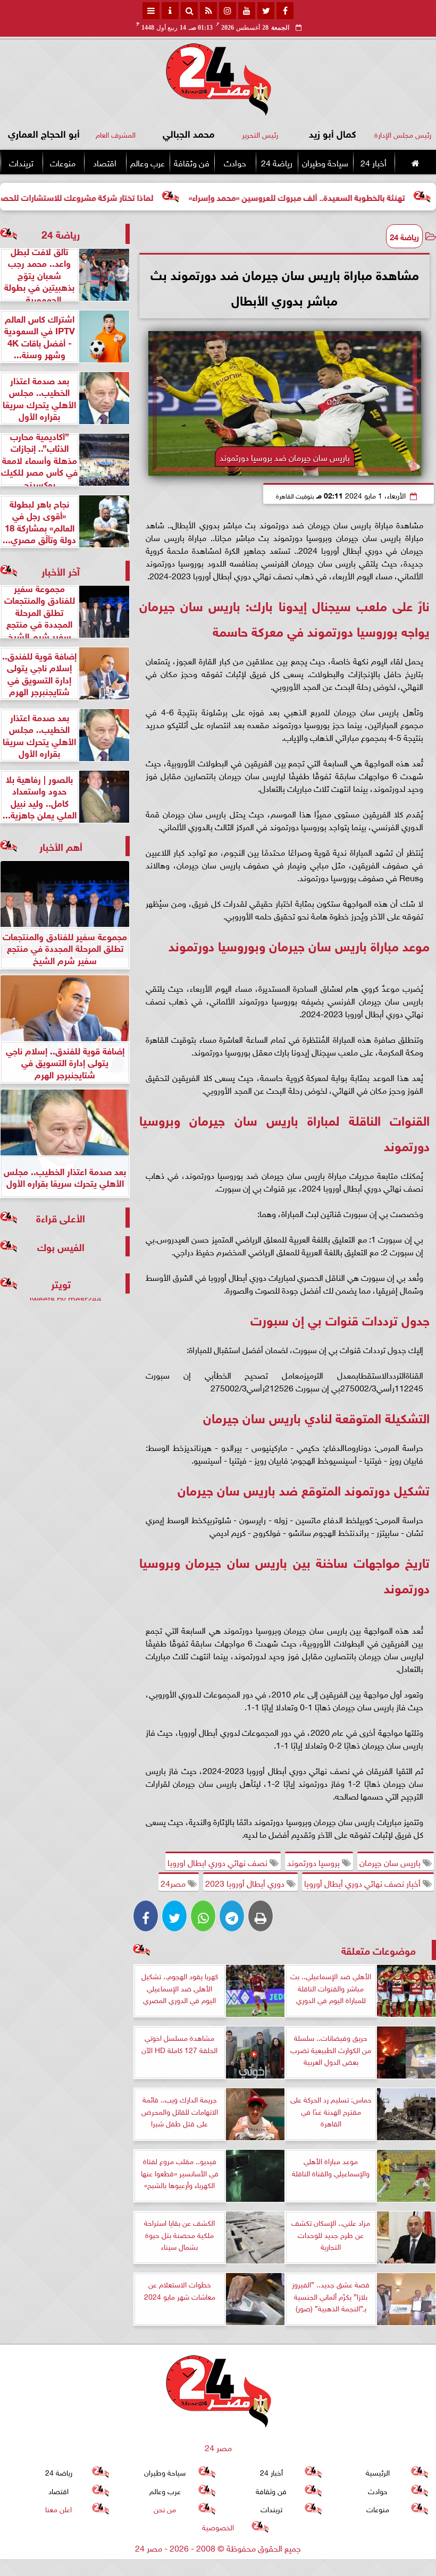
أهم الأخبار (61, 846)
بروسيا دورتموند (315, 1862)
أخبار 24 (374, 162)
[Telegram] (232, 1916)
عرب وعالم (148, 162)
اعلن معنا (58, 2508)
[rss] (208, 11)
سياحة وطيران (325, 162)
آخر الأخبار (61, 571)
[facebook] (285, 11)
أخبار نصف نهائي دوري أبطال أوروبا (363, 1882)
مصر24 (174, 1882)
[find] (189, 11)
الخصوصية (218, 2526)
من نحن (165, 2508)
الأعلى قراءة (61, 1217)
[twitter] (266, 11)
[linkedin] (228, 11)
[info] (170, 11)
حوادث (235, 162)
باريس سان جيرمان (391, 1862)
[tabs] (151, 11)
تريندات (21, 162)
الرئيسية (378, 2472)
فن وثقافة (192, 162)
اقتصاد (105, 162)
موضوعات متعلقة (379, 1950)
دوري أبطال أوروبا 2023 (246, 1882)
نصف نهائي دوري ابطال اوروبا (219, 1862)
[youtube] (247, 11)
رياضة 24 (277, 162)
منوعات (63, 162)
